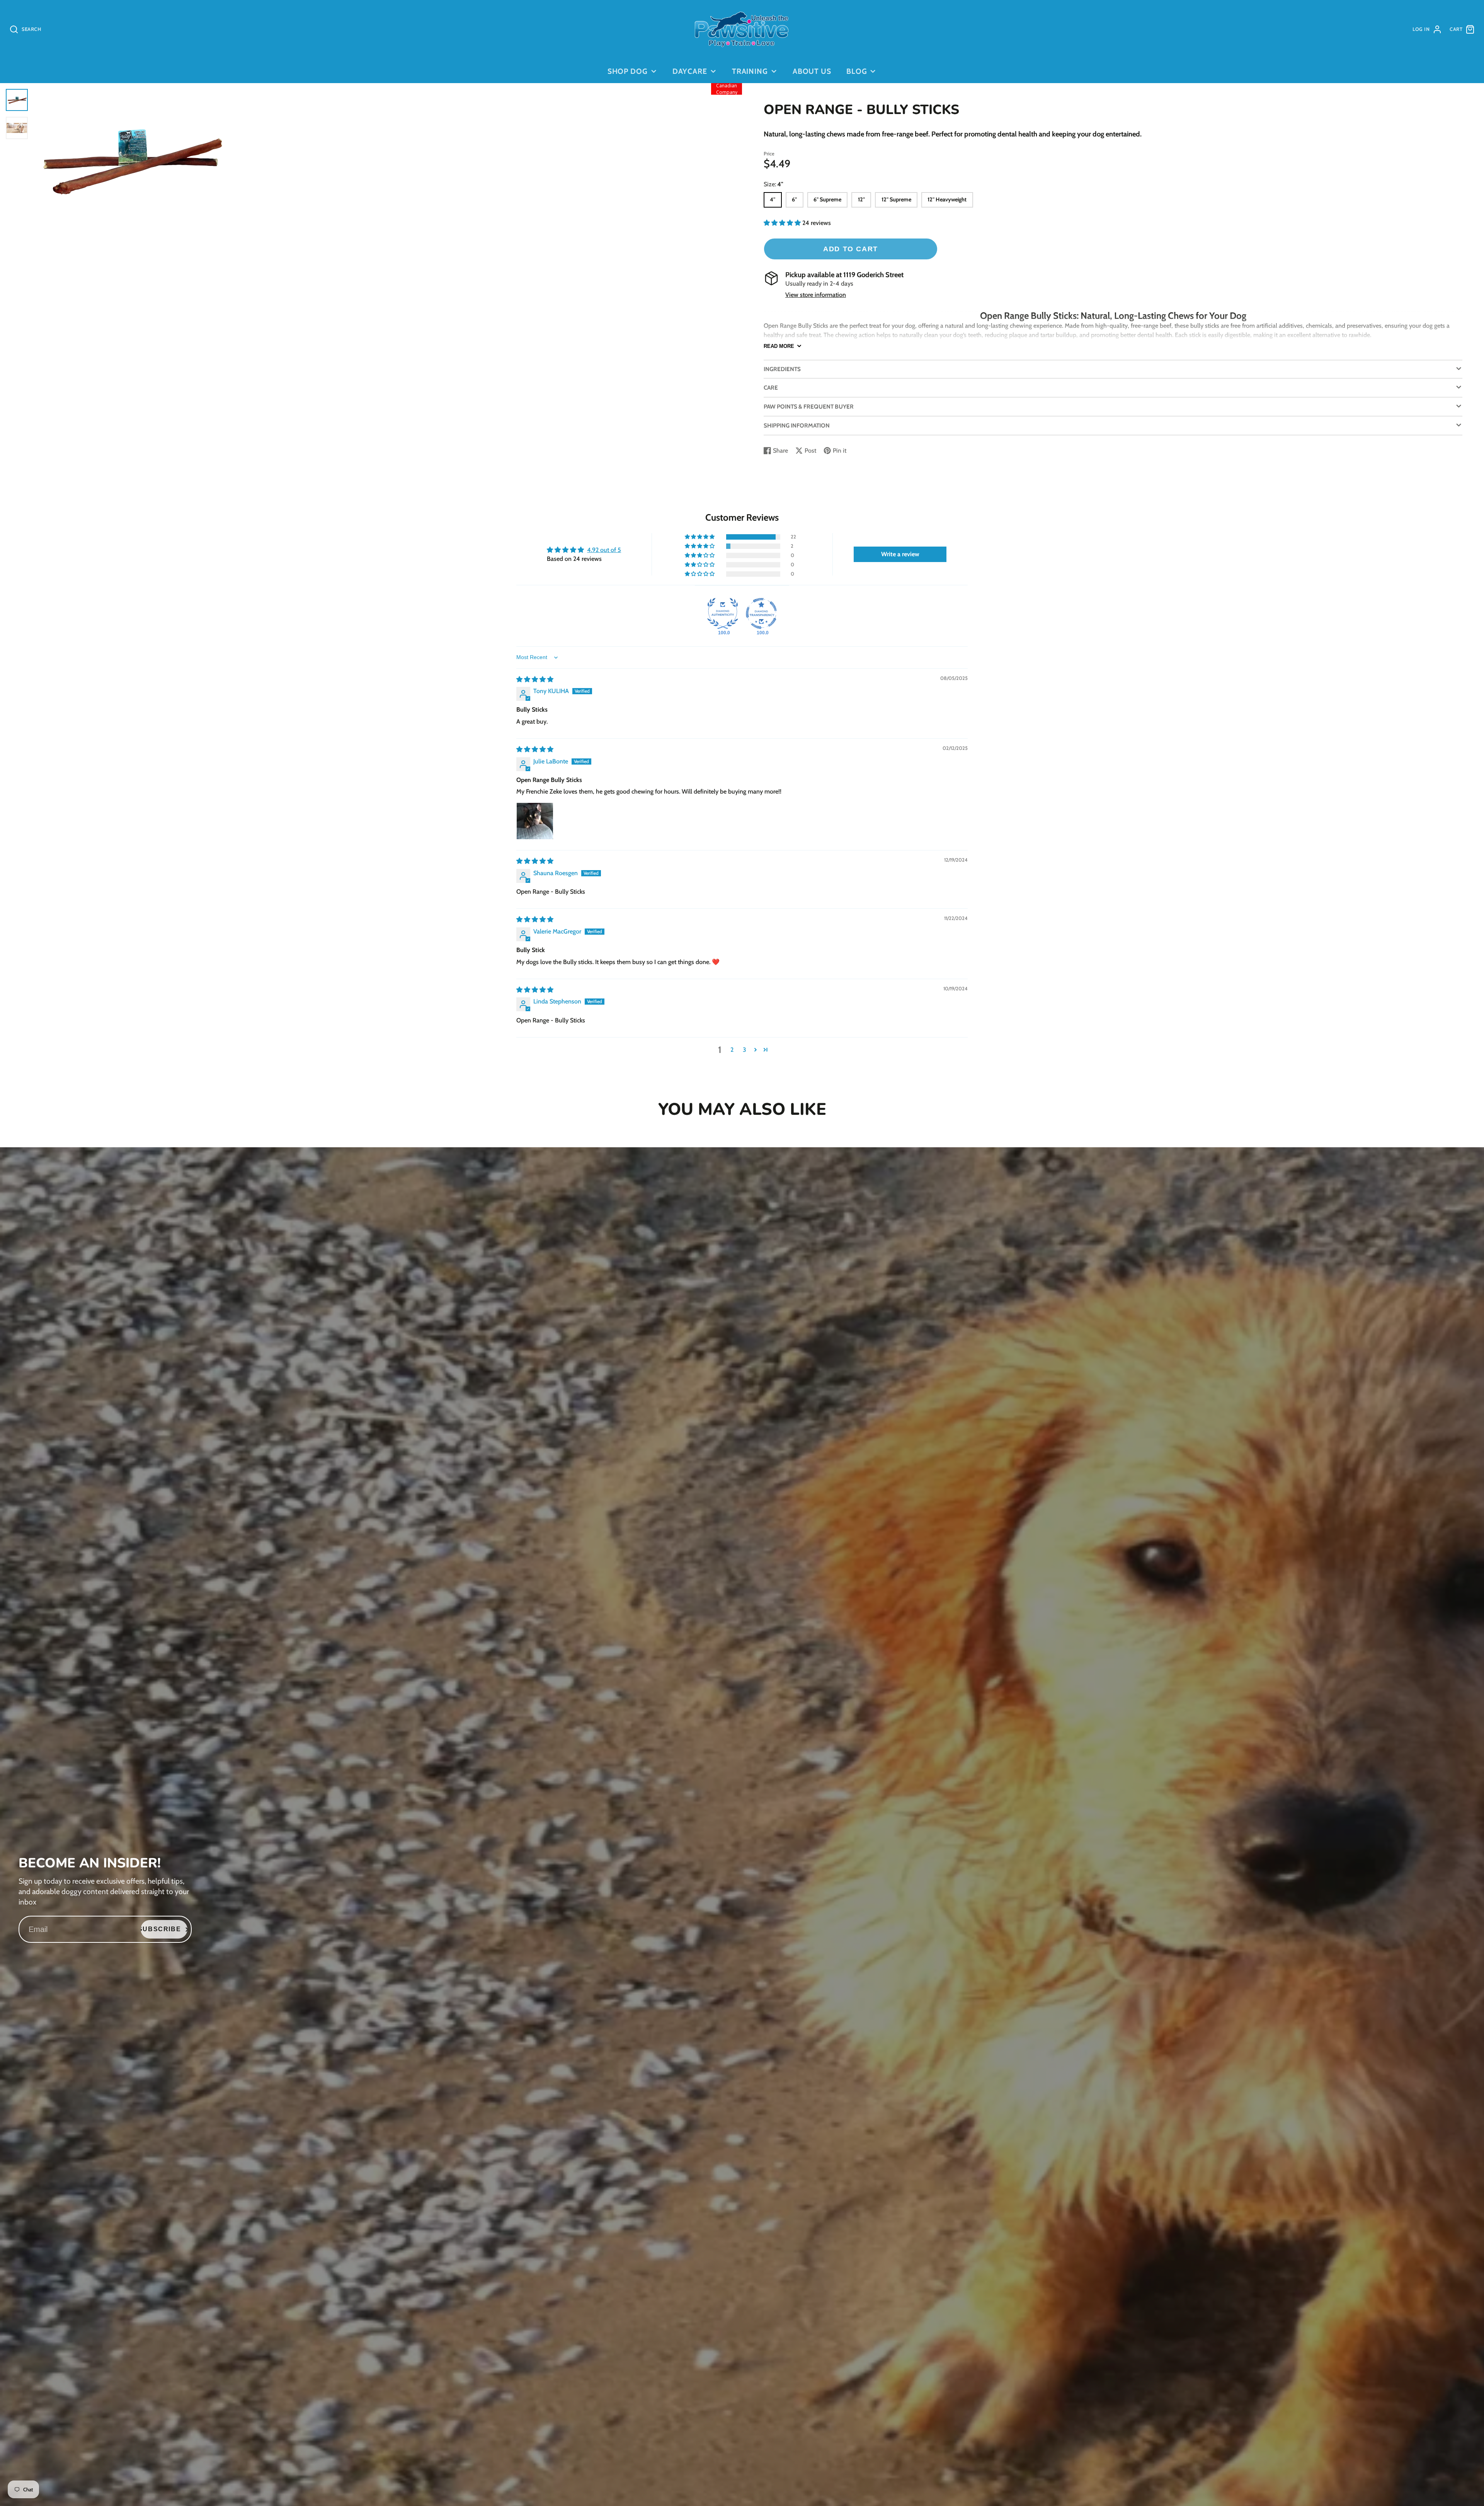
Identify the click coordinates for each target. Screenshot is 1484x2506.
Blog (857, 71)
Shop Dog (628, 71)
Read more (779, 346)
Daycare (690, 71)
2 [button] (732, 1050)
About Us (812, 71)
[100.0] (723, 613)
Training (750, 71)
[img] (535, 679)
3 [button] (745, 1050)
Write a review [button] (900, 554)
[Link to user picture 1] (535, 821)
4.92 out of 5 (604, 550)
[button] (783, 223)
